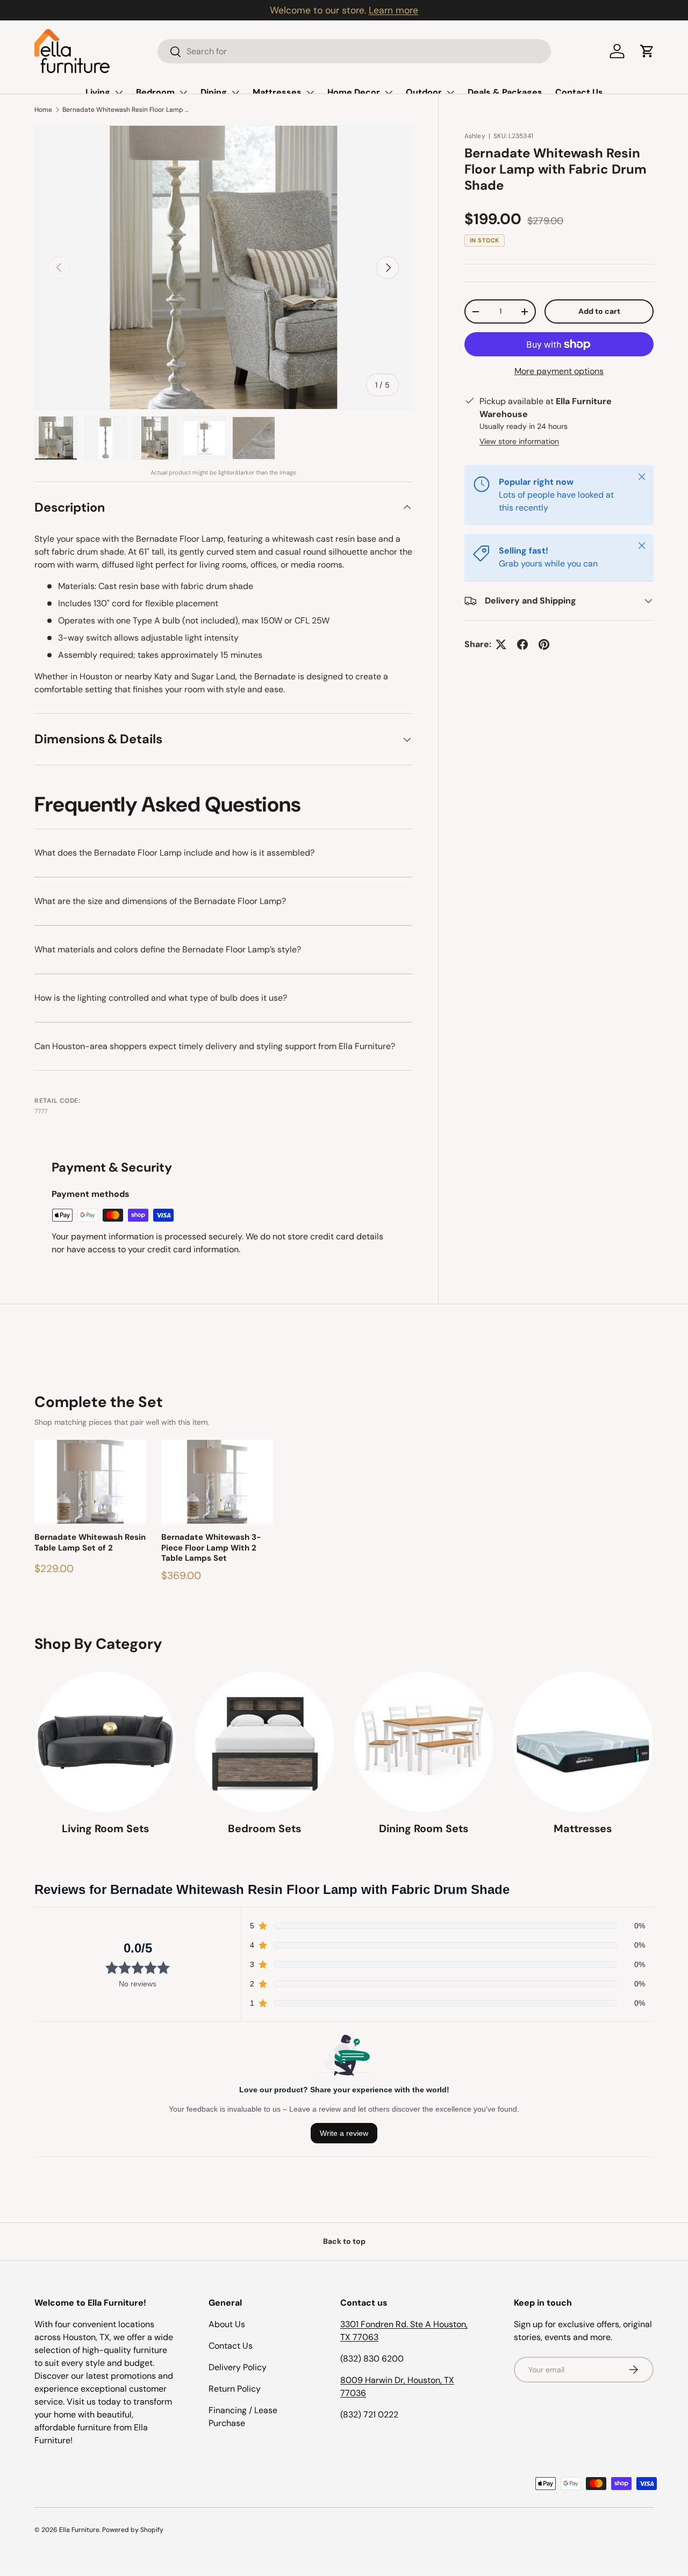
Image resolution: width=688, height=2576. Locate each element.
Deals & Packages (505, 92)
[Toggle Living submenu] (119, 92)
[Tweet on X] (501, 644)
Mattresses (277, 92)
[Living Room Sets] (105, 1742)
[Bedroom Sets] (264, 1742)
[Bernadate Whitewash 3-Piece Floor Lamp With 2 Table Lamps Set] (217, 1482)
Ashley (475, 136)
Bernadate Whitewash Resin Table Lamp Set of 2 (90, 1543)
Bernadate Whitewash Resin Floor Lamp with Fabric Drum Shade (127, 110)
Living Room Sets (105, 1828)
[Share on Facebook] (522, 644)
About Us (227, 2324)
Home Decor (354, 92)
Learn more (393, 10)
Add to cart (599, 311)
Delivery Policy (238, 2367)
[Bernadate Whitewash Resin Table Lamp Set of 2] (90, 1482)
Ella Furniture (79, 2530)
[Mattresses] (583, 1742)
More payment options (559, 371)
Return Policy (235, 2389)
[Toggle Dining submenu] (235, 92)
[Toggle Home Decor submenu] (389, 92)
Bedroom (155, 92)
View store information (519, 441)
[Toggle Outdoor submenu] (450, 92)
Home (43, 110)
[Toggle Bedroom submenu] (183, 92)
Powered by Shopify (133, 2530)
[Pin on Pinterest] (544, 644)
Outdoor (424, 92)
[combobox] (354, 51)
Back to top (344, 2241)
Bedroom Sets (264, 1828)
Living (98, 92)
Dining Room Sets (424, 1828)
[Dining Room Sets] (424, 1742)
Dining (214, 92)
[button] (647, 51)
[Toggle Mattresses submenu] (310, 92)
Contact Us (579, 92)
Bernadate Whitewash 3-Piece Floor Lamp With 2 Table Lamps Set (211, 1548)
